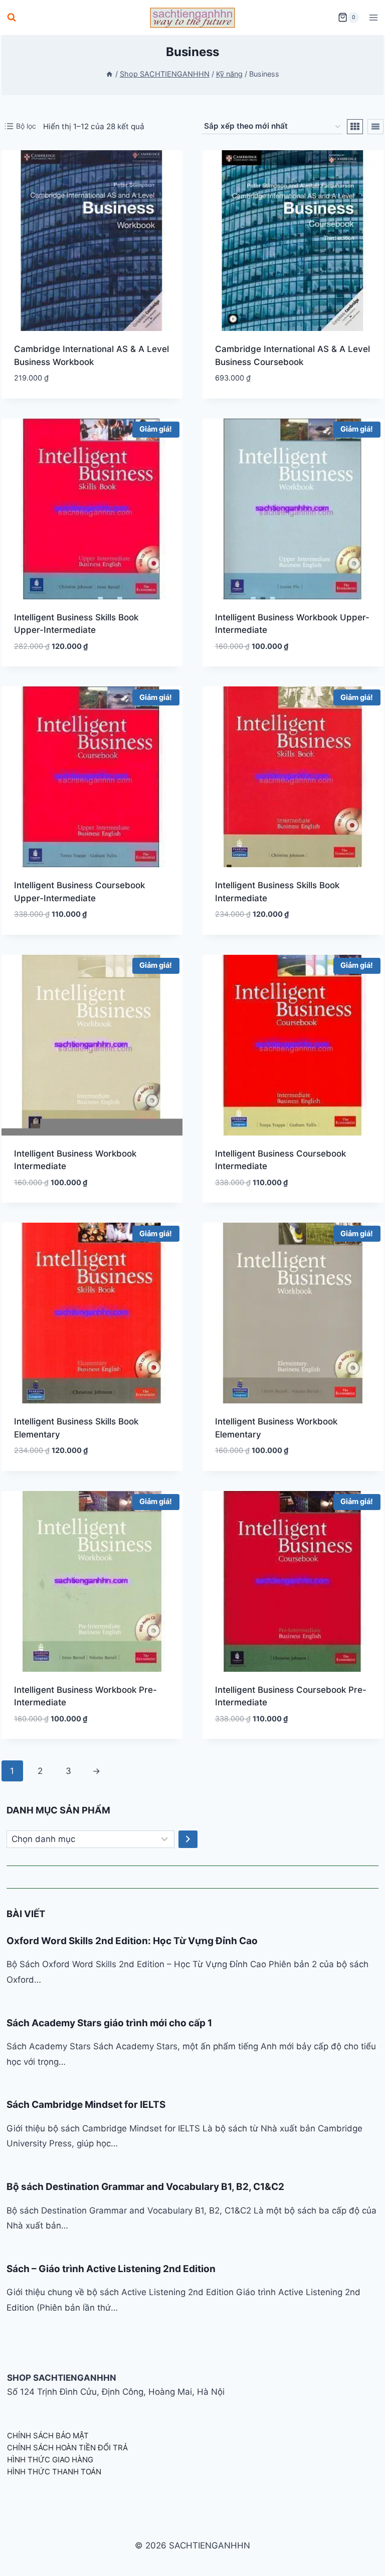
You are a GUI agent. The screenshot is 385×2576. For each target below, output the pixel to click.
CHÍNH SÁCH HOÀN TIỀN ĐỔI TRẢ (67, 2448)
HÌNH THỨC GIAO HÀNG (50, 2460)
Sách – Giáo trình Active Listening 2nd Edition (111, 2269)
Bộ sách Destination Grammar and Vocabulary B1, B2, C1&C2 (145, 2187)
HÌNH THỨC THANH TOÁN (54, 2472)
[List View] (375, 127)
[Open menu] (373, 17)
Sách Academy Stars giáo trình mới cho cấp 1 (109, 2023)
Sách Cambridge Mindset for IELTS (86, 2105)
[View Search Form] (12, 18)
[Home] (109, 74)
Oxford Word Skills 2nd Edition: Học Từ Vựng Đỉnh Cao (132, 1941)
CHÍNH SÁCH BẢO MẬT (48, 2436)
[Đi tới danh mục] (188, 1839)
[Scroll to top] (361, 2557)
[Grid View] (355, 127)
